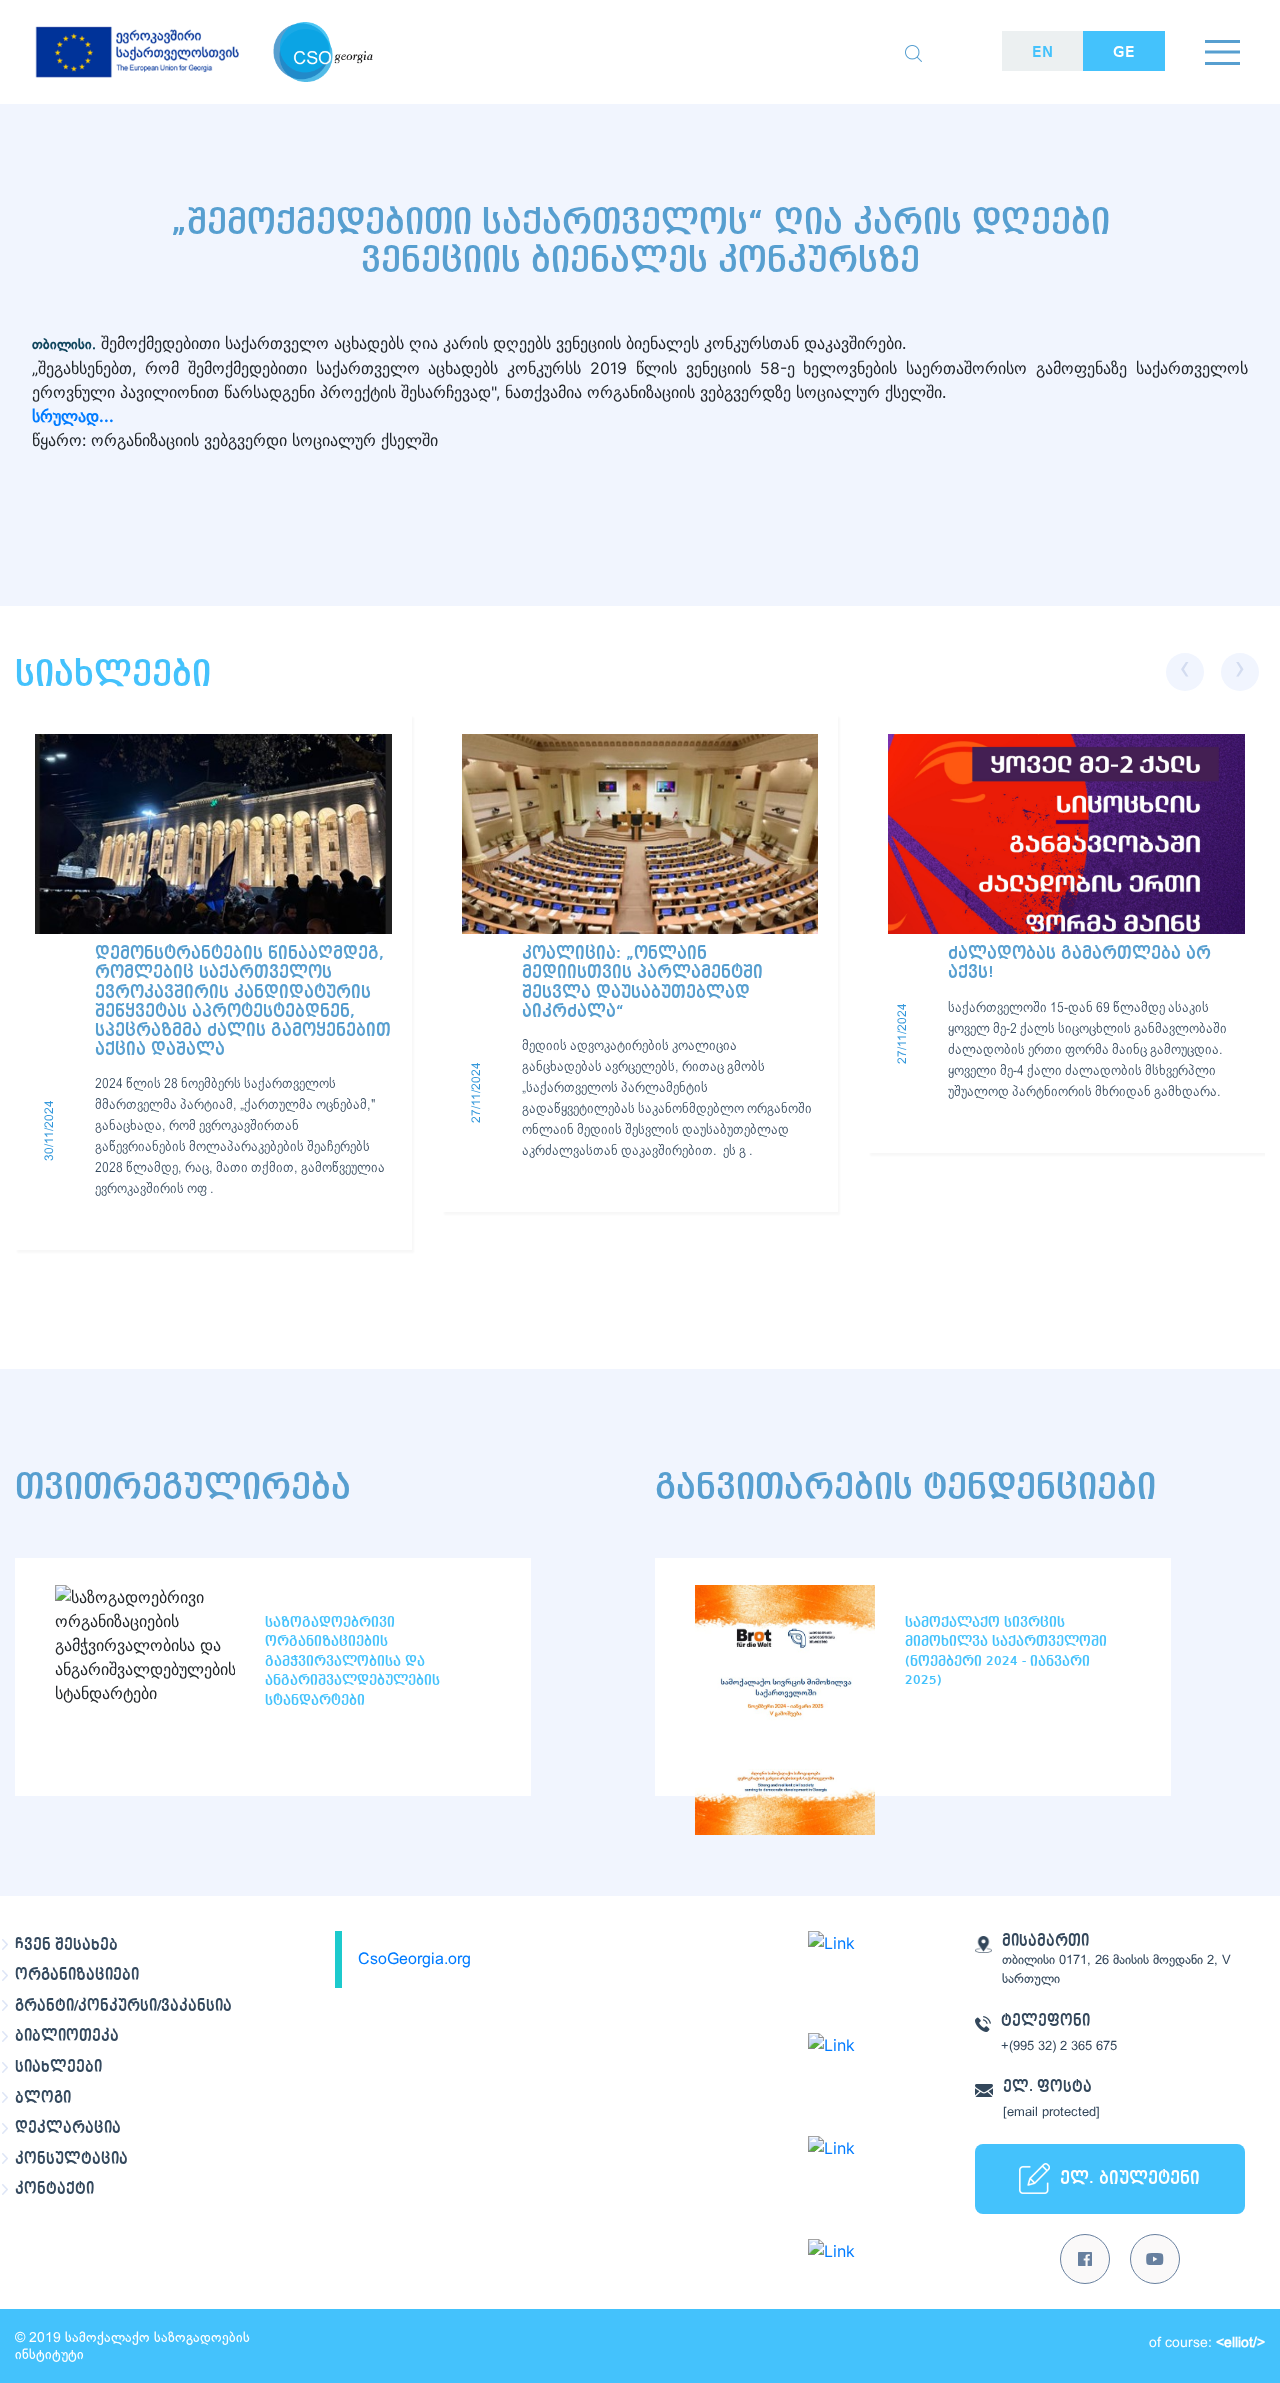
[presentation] (1185, 672)
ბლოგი (43, 2098)
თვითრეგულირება (183, 1487)
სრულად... (75, 416)
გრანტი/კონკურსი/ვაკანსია (123, 2006)
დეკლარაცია (68, 2128)
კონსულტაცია (71, 2159)
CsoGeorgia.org (414, 1959)
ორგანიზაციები (77, 1975)
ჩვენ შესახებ (66, 1945)
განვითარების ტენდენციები (905, 1487)
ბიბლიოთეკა (67, 2036)
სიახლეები (58, 2067)
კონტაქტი (54, 2189)
